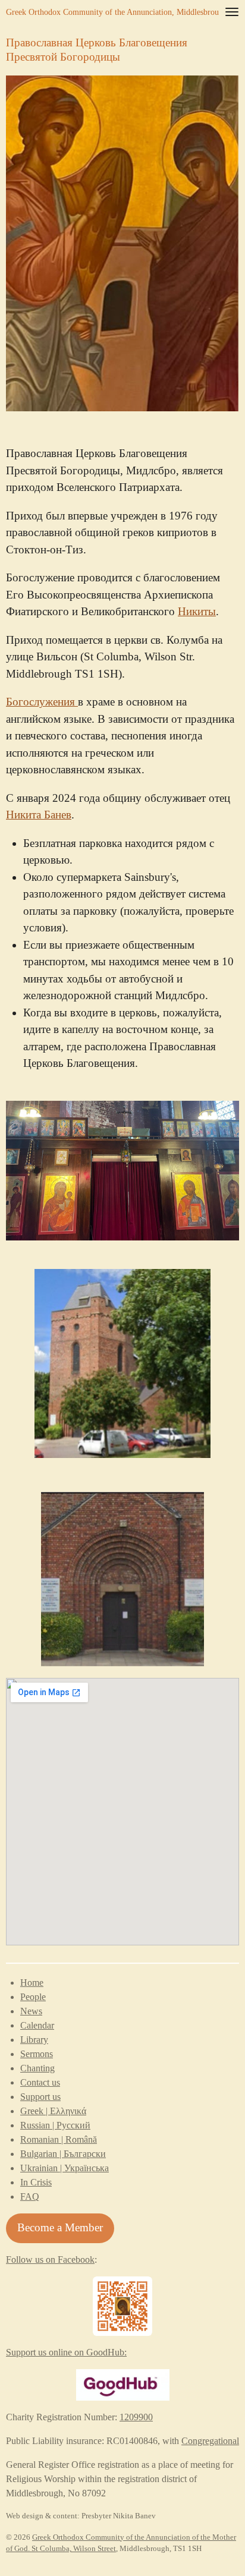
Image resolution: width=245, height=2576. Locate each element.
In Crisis (36, 2182)
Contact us (40, 2082)
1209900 (136, 2417)
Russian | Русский (55, 2125)
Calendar (37, 2025)
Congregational (210, 2441)
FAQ (30, 2196)
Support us (40, 2097)
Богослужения (42, 702)
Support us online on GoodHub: (66, 2352)
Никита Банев (39, 815)
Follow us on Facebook (50, 2259)
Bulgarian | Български (63, 2154)
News (31, 2011)
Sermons (37, 2054)
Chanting (37, 2068)
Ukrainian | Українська (65, 2168)
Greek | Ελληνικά (53, 2111)
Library (34, 2040)
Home (32, 1983)
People (33, 1997)
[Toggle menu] (232, 12)
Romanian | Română (59, 2139)
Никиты (197, 611)
